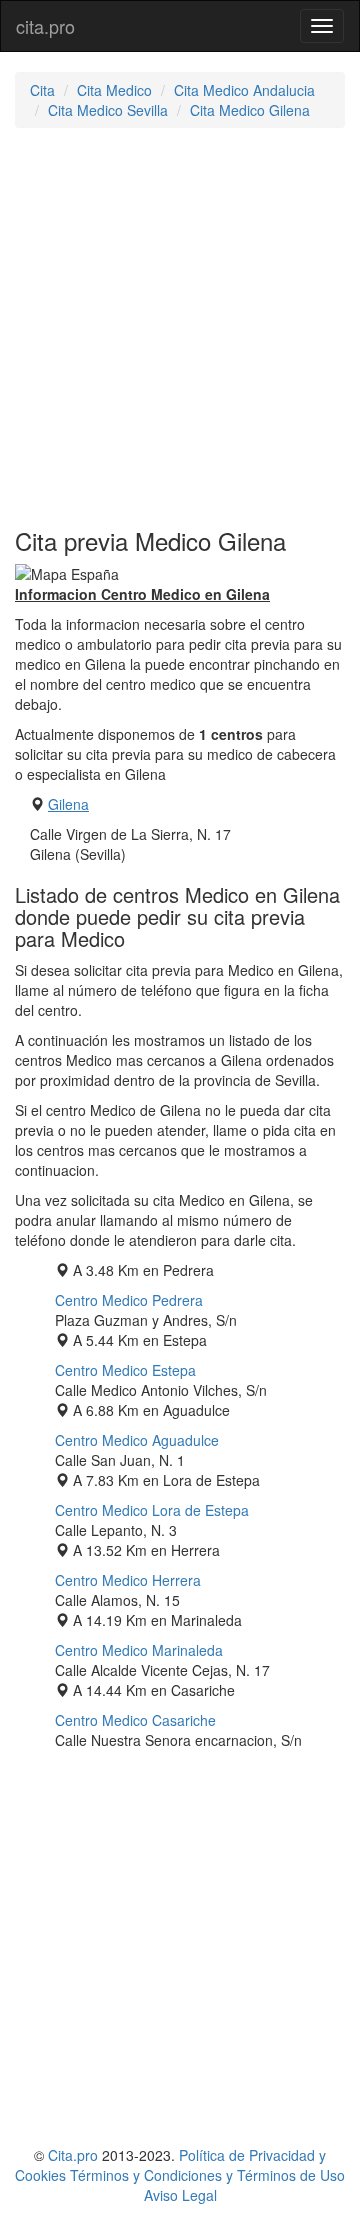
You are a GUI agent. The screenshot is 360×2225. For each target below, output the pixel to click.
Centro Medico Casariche (135, 1720)
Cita (42, 90)
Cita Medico (114, 90)
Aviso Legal (180, 2195)
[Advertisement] (180, 328)
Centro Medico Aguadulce (137, 1440)
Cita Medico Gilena (250, 110)
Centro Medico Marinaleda (139, 1650)
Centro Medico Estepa (125, 1370)
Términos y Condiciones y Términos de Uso (207, 2175)
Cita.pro (73, 2155)
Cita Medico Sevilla (108, 110)
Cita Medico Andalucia (244, 90)
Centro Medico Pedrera (129, 1300)
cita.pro (45, 26)
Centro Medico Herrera (128, 1580)
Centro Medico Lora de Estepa (152, 1510)
